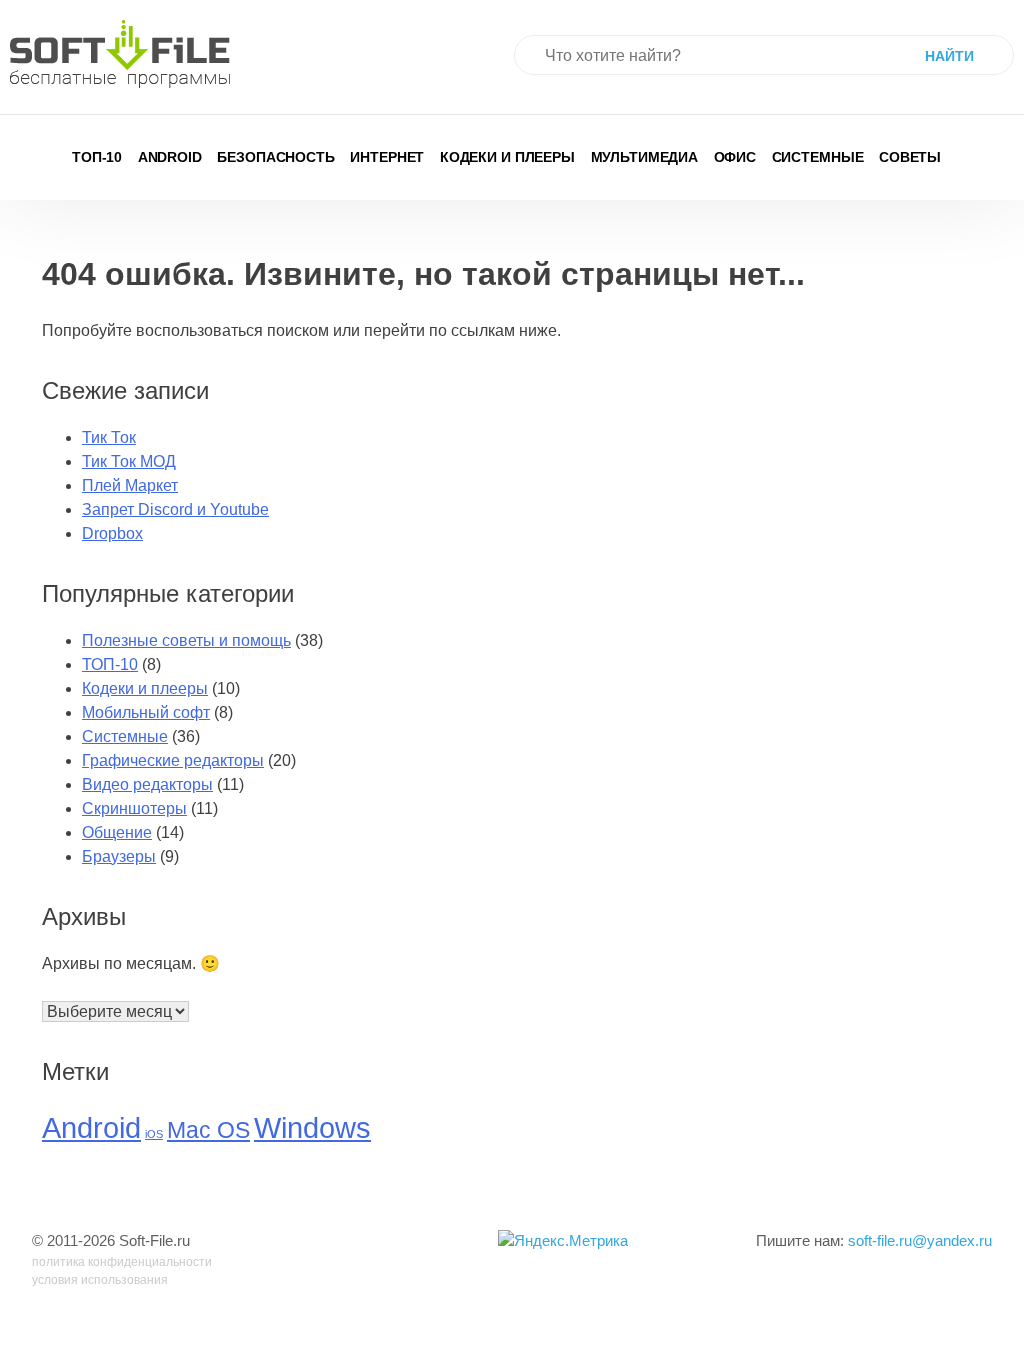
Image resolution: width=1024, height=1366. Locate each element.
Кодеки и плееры (507, 157)
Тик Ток (109, 437)
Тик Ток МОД (129, 461)
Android (170, 157)
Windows (312, 1127)
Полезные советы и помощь (186, 640)
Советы (910, 157)
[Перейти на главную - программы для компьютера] (120, 54)
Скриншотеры (134, 808)
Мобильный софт (146, 712)
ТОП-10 (97, 157)
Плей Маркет (130, 485)
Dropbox (112, 533)
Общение (117, 832)
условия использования (100, 1280)
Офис (735, 157)
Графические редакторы (173, 760)
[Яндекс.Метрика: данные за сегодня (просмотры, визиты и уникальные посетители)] (563, 1241)
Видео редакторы (147, 784)
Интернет (387, 157)
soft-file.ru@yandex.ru (920, 1240)
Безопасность (276, 157)
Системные (818, 157)
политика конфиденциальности (122, 1262)
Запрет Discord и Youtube (175, 509)
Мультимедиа (645, 157)
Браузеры (119, 856)
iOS (154, 1134)
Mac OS (208, 1130)
